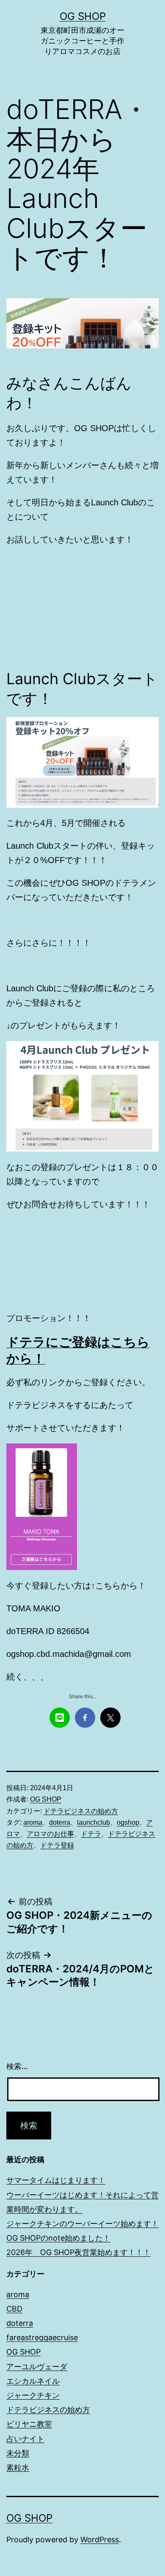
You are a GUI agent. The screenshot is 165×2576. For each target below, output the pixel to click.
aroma (33, 1822)
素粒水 (18, 2467)
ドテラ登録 (57, 1845)
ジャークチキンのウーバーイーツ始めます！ (82, 2224)
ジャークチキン (33, 2395)
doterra (60, 1822)
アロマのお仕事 (50, 1834)
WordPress (100, 2540)
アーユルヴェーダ (37, 2367)
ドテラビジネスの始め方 (81, 1811)
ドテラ (91, 1834)
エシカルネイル (33, 2381)
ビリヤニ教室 (29, 2424)
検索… (17, 2066)
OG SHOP (83, 16)
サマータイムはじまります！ (56, 2180)
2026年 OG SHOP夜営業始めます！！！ (78, 2252)
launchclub (93, 1822)
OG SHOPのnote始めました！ (58, 2238)
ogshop (128, 1822)
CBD (14, 2309)
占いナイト (25, 2439)
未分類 (18, 2453)
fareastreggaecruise (42, 2337)
